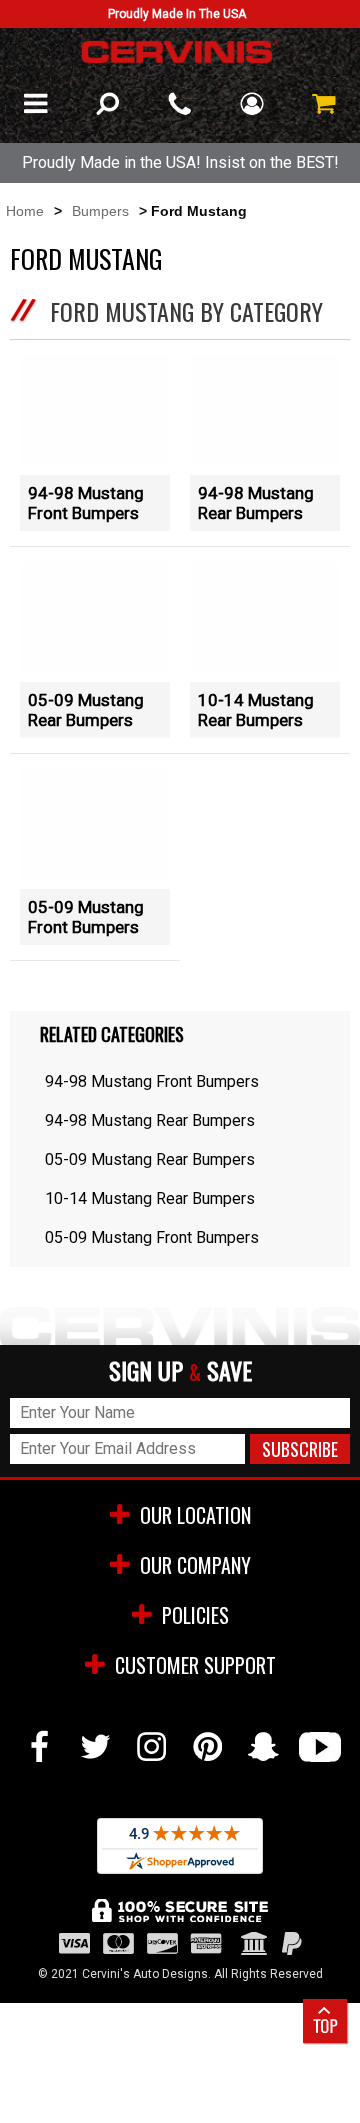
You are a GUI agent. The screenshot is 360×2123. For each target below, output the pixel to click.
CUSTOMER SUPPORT (195, 1665)
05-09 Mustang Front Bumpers (86, 917)
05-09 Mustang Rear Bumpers (86, 710)
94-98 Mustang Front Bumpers (86, 503)
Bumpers (100, 211)
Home (25, 211)
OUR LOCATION (195, 1515)
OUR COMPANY (195, 1565)
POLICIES (195, 1615)
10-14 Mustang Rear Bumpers (256, 710)
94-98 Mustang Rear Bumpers (256, 503)
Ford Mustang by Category (186, 311)
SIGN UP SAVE (180, 1371)
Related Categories (112, 1034)
